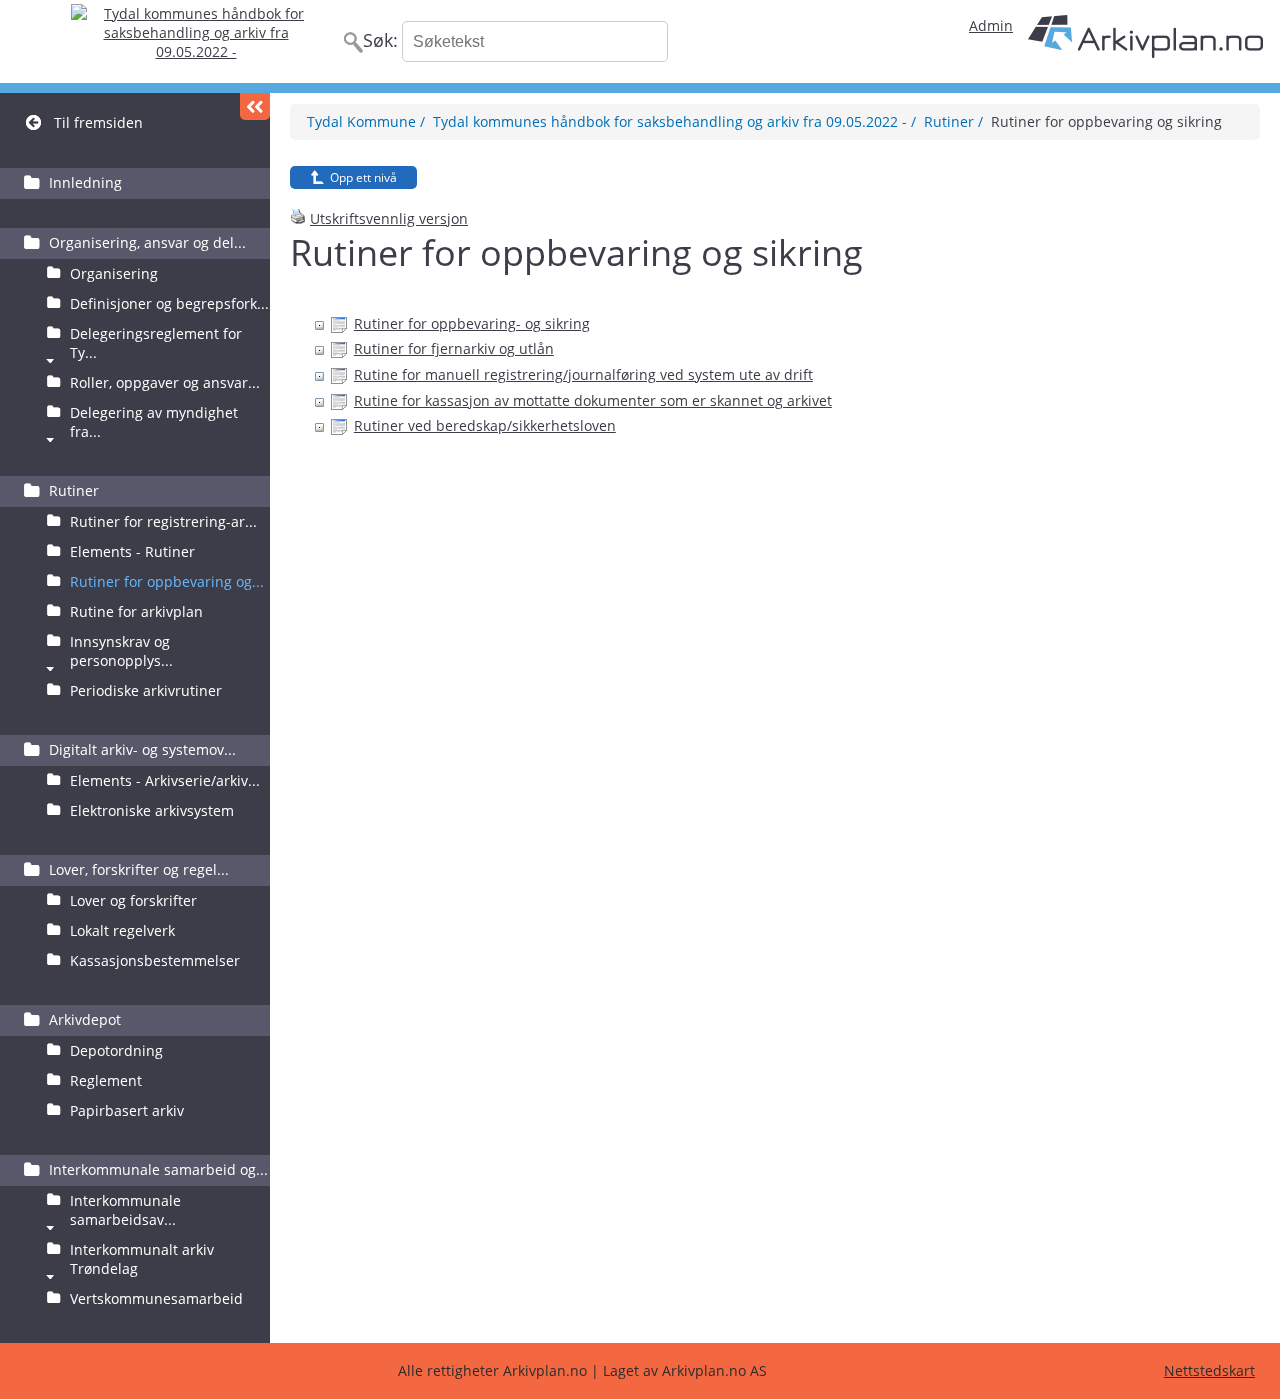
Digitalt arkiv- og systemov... (142, 749)
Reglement (106, 1080)
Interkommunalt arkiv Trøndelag (142, 1259)
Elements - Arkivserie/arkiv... (165, 780)
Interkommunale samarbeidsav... (125, 1210)
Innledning (85, 182)
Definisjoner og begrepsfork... (169, 303)
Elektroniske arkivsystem (152, 810)
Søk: (380, 40)
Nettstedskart (1209, 1370)
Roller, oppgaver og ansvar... (165, 382)
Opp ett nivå (363, 177)
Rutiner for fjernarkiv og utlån (454, 348)
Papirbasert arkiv (127, 1110)
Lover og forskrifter (133, 900)
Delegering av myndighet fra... (154, 422)
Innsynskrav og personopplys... (121, 651)
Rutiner (74, 490)
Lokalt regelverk (122, 930)
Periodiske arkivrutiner (146, 690)
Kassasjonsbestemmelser (155, 960)
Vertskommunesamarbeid (156, 1298)
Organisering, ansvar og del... (147, 242)
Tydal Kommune (361, 121)
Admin (991, 25)
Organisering (114, 273)
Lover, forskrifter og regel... (139, 869)
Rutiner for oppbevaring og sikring (1106, 121)
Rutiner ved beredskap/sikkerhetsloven (485, 425)
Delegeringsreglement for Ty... (156, 343)
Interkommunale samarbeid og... (158, 1169)
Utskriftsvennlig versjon (389, 218)
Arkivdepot (85, 1019)
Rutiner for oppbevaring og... (167, 581)
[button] (255, 106)
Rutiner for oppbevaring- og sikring (472, 323)
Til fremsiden (98, 122)
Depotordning (116, 1050)
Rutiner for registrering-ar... (163, 521)
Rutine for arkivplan (136, 611)
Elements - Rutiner (132, 551)
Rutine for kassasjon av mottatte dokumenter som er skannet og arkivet (593, 400)
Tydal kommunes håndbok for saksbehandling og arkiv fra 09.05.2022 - (670, 121)
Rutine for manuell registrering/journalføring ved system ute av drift (583, 374)
